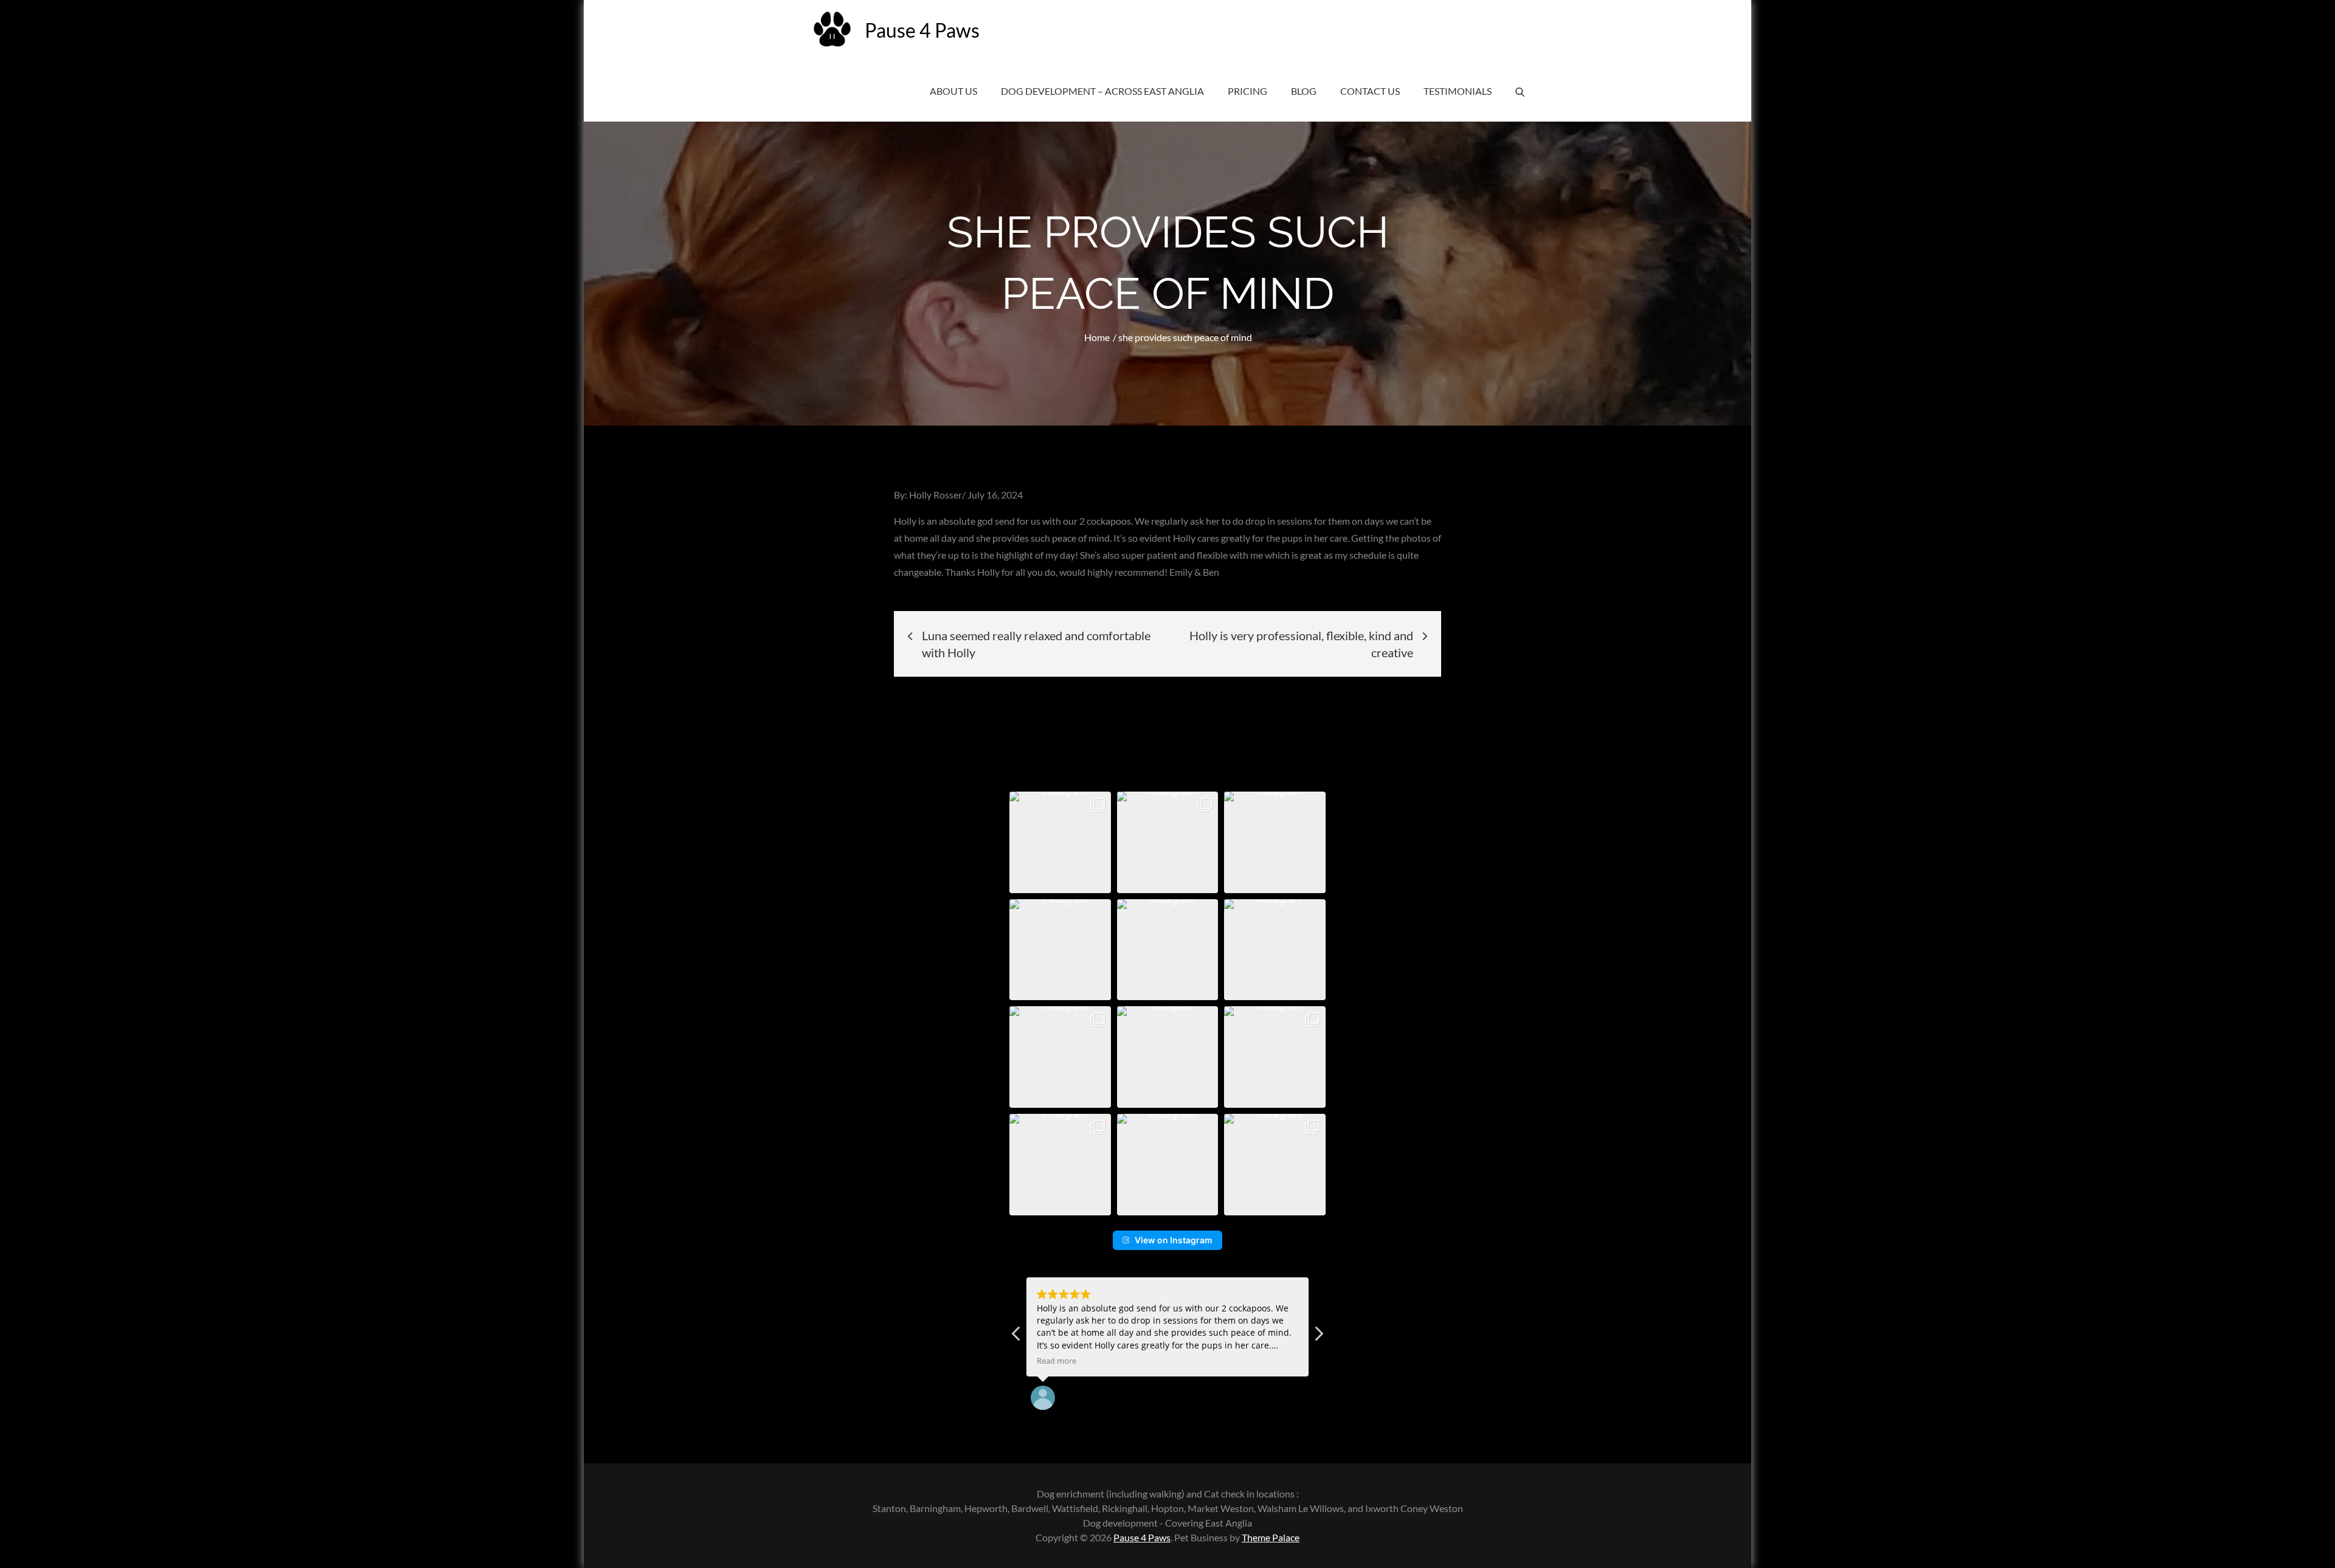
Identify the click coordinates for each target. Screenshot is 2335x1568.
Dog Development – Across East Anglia (1102, 91)
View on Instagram (1174, 1240)
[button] (1060, 842)
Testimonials (1458, 91)
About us (953, 91)
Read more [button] (1057, 1361)
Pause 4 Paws (922, 30)
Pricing (1247, 91)
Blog (1304, 91)
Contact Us (1370, 91)
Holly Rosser (936, 495)
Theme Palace (1271, 1537)
